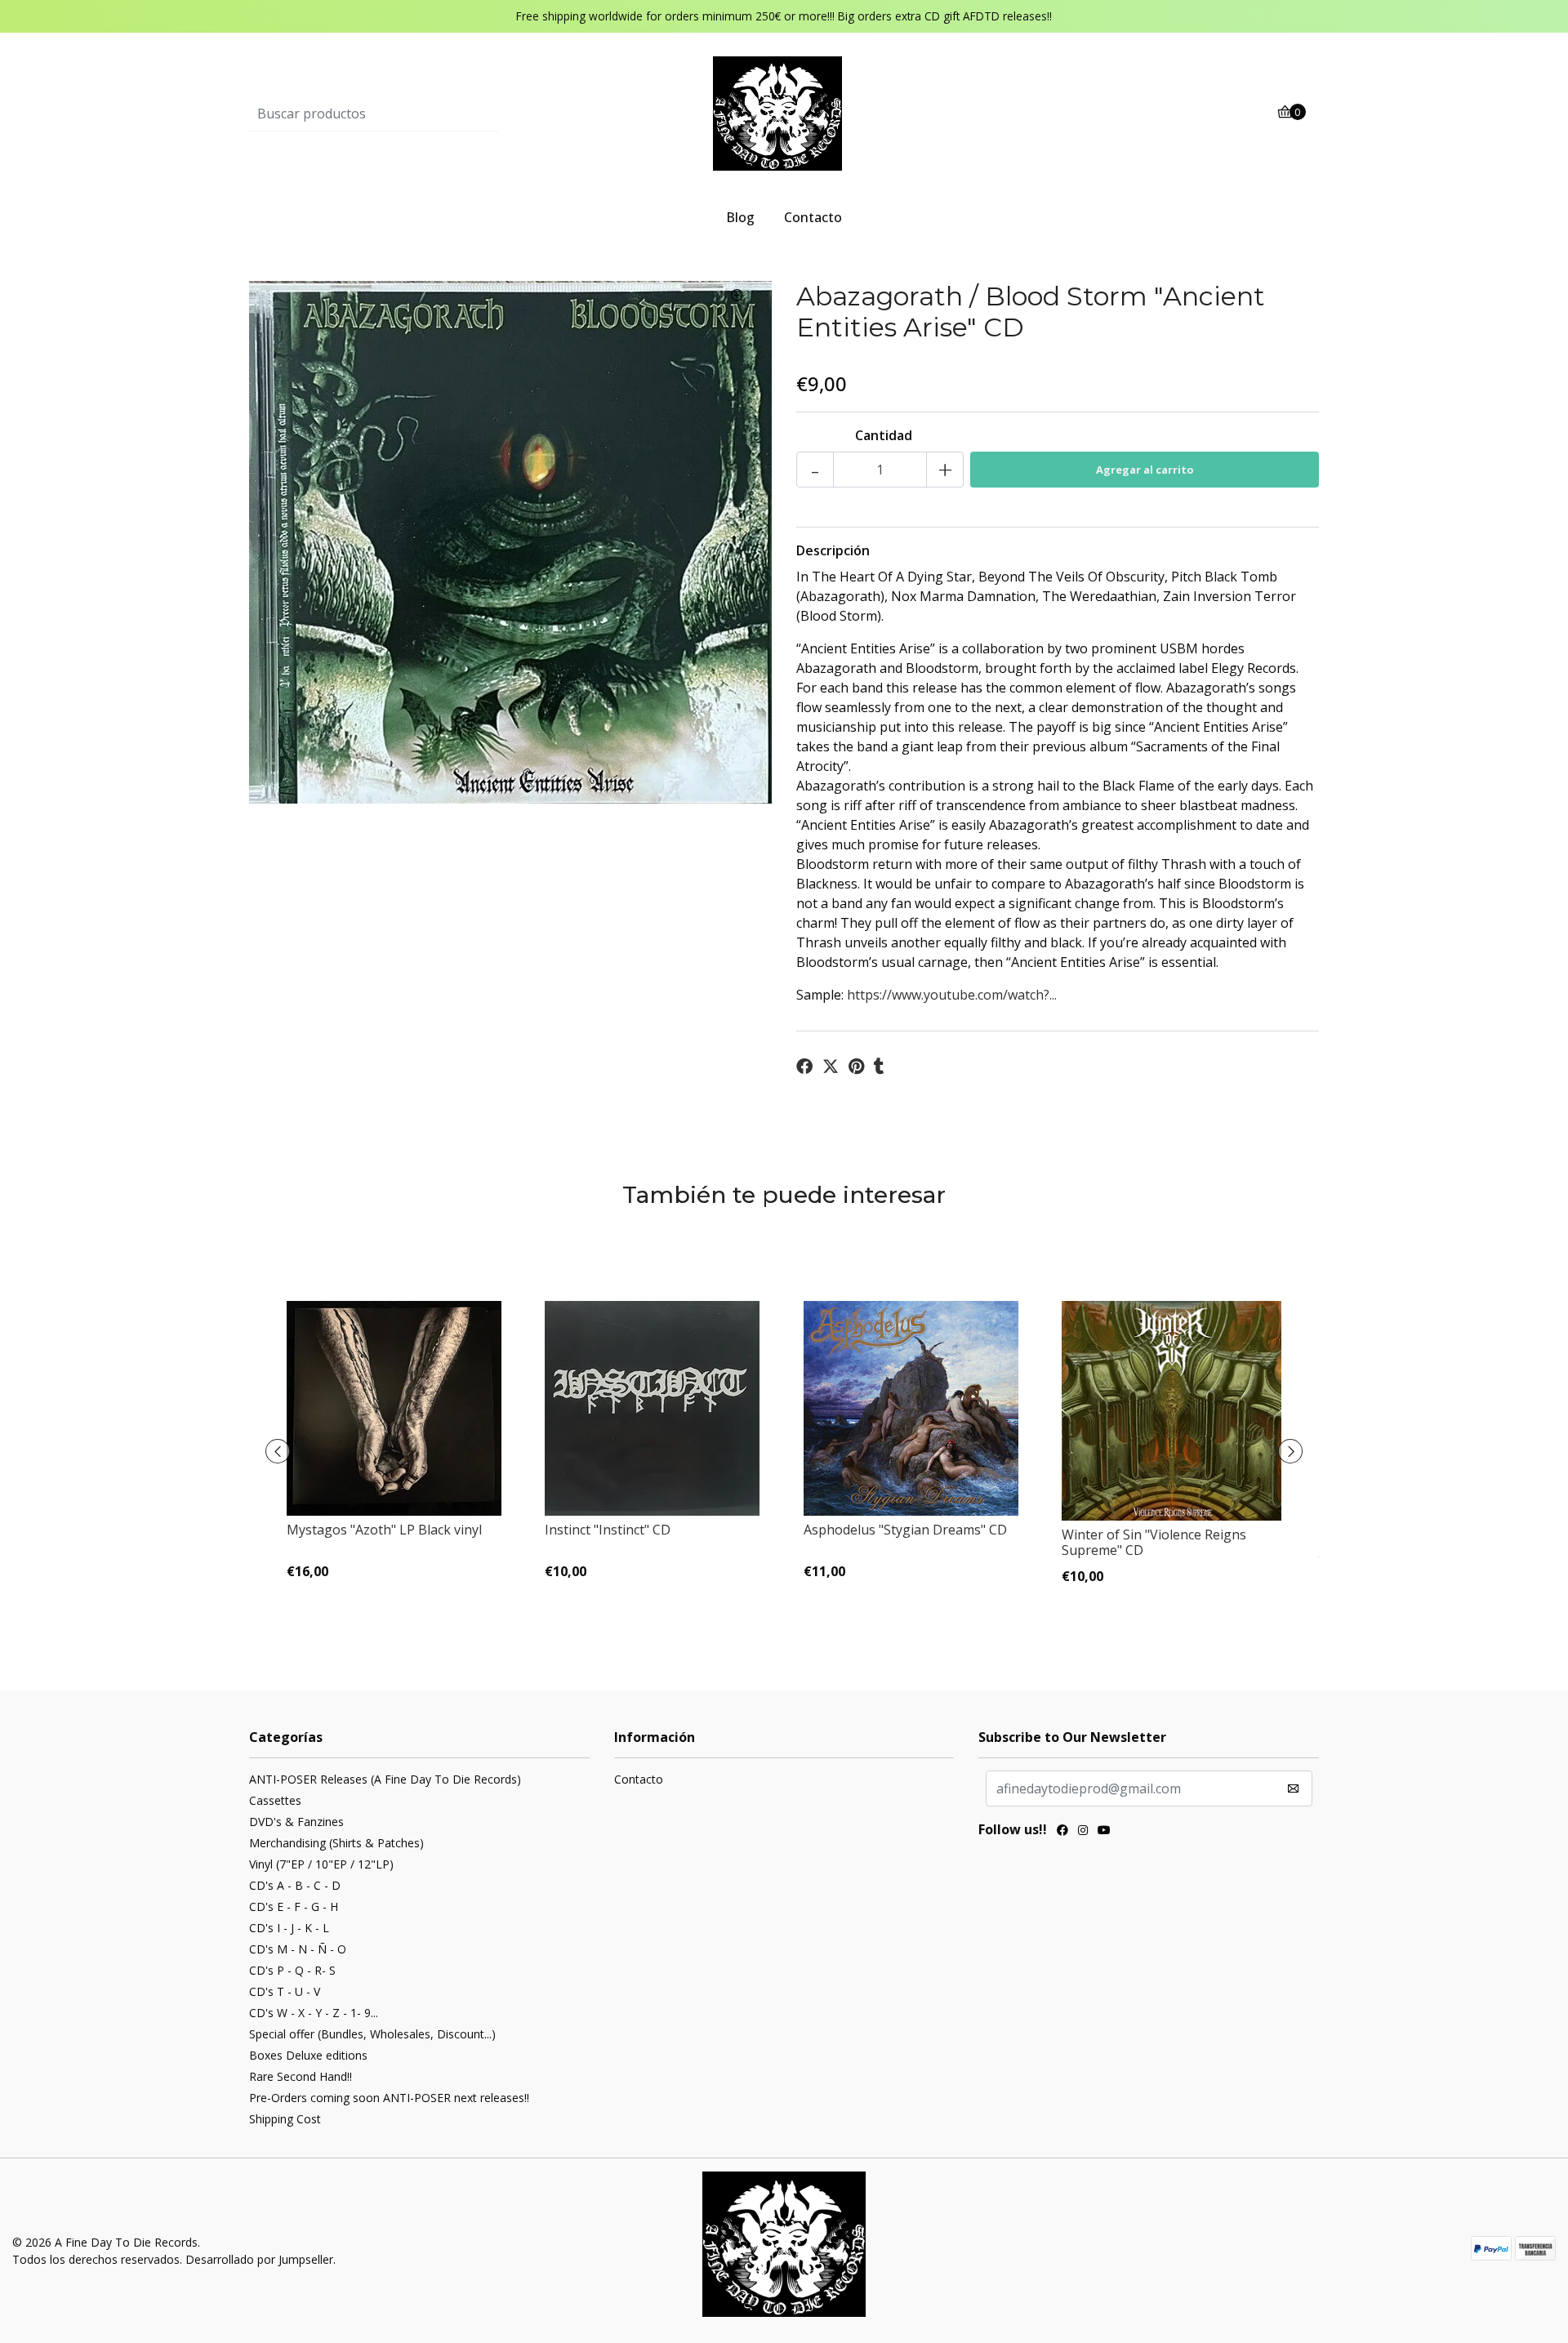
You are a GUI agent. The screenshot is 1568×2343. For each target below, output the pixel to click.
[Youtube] (1104, 1832)
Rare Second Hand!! (301, 2076)
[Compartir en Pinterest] (856, 1067)
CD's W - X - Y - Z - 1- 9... (314, 2013)
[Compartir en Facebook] (804, 1067)
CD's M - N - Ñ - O (298, 1949)
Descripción (833, 550)
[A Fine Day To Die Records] (784, 113)
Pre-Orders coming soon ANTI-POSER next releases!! (389, 2098)
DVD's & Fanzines (296, 1822)
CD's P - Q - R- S (292, 1970)
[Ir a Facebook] (1062, 1832)
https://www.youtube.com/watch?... (952, 995)
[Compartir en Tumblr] (879, 1067)
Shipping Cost (285, 2119)
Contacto (813, 217)
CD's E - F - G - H (294, 1906)
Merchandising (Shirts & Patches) (336, 1843)
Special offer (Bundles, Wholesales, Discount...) (372, 2034)
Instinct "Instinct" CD (608, 1530)
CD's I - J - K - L (289, 1928)
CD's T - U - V (285, 1991)
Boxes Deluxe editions (308, 2055)
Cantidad (884, 435)
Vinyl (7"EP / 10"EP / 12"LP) (321, 1864)
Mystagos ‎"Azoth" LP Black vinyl (384, 1530)
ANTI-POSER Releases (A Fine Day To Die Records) (385, 1779)
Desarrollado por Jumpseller (259, 2259)
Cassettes (275, 1800)
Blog (740, 217)
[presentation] (278, 1451)
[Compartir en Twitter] (831, 1067)
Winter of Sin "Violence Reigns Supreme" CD (1154, 1542)
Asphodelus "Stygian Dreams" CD (905, 1530)
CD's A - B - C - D (295, 1885)
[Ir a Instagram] (1083, 1832)
